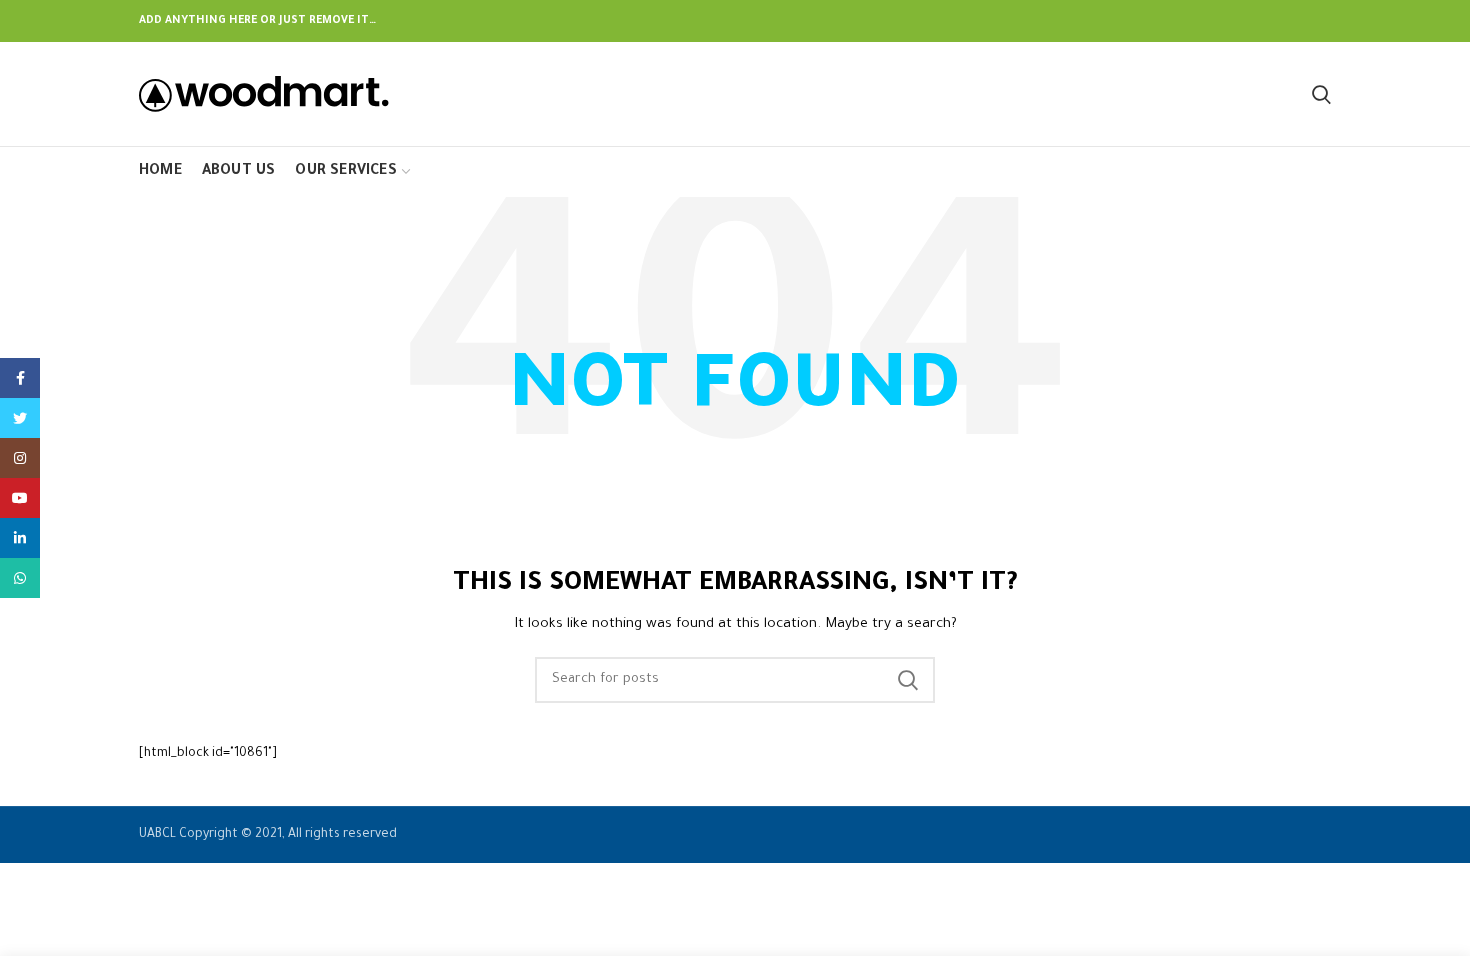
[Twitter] (20, 418)
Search (908, 680)
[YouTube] (20, 498)
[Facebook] (20, 378)
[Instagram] (20, 458)
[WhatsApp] (20, 578)
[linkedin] (20, 538)
